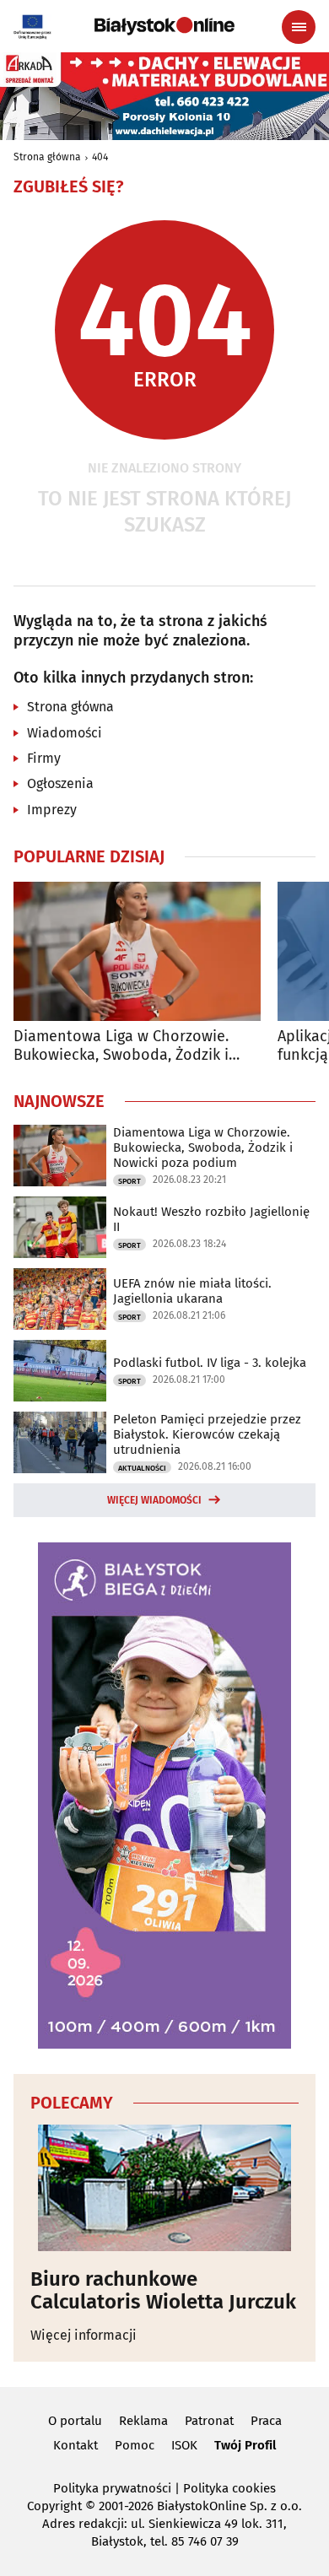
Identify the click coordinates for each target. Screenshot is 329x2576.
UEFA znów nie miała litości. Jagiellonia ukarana (192, 1291)
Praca (266, 2421)
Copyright (54, 2506)
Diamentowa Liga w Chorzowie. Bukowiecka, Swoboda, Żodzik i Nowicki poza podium (121, 1046)
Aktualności (142, 1468)
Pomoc (135, 2445)
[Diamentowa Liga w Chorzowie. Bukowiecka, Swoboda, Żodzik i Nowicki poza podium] (137, 951)
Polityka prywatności (112, 2488)
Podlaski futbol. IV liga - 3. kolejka (210, 1363)
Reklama (143, 2421)
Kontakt (76, 2445)
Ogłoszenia (60, 783)
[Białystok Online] (164, 26)
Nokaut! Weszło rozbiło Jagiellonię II (211, 1219)
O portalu (75, 2421)
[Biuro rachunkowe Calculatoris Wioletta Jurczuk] (164, 2188)
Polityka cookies (229, 2488)
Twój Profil (245, 2445)
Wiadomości (65, 733)
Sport (129, 1181)
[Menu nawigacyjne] (299, 27)
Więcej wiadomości (154, 1500)
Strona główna (47, 157)
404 (100, 157)
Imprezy (52, 810)
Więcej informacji (84, 2335)
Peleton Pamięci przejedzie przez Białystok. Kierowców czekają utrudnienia (207, 1434)
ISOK (184, 2445)
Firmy (44, 758)
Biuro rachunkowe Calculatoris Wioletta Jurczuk (163, 2290)
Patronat (209, 2421)
